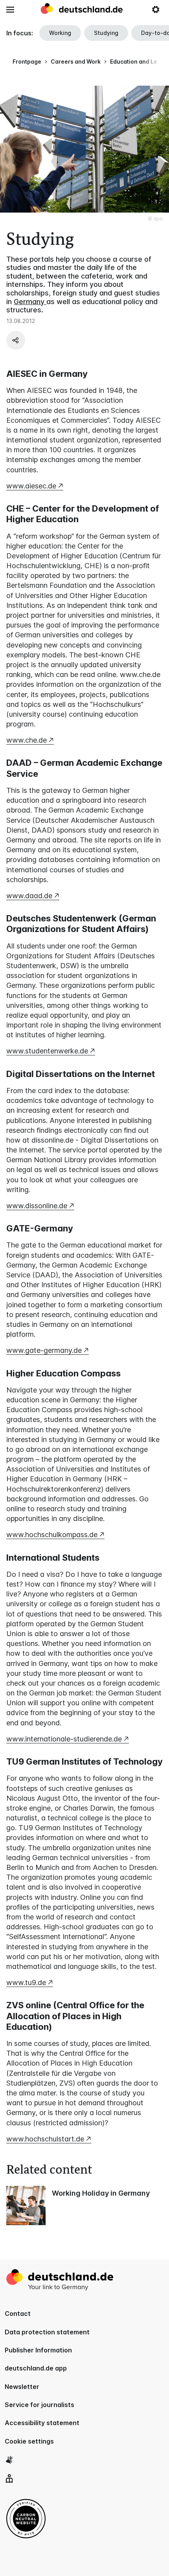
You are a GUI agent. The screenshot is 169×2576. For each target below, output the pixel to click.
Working (60, 33)
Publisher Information (38, 2350)
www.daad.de (29, 896)
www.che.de (27, 740)
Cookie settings (29, 2441)
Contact (18, 2314)
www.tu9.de (26, 1982)
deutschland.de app (36, 2368)
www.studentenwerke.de (47, 1051)
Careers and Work (76, 61)
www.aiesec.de (31, 486)
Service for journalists (39, 2405)
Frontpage (27, 61)
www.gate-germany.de (44, 1350)
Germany (30, 302)
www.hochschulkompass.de (52, 1535)
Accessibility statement (42, 2423)
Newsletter (22, 2387)
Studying (106, 33)
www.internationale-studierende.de (64, 1739)
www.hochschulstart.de (45, 2139)
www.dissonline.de (37, 1206)
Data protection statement (47, 2332)
